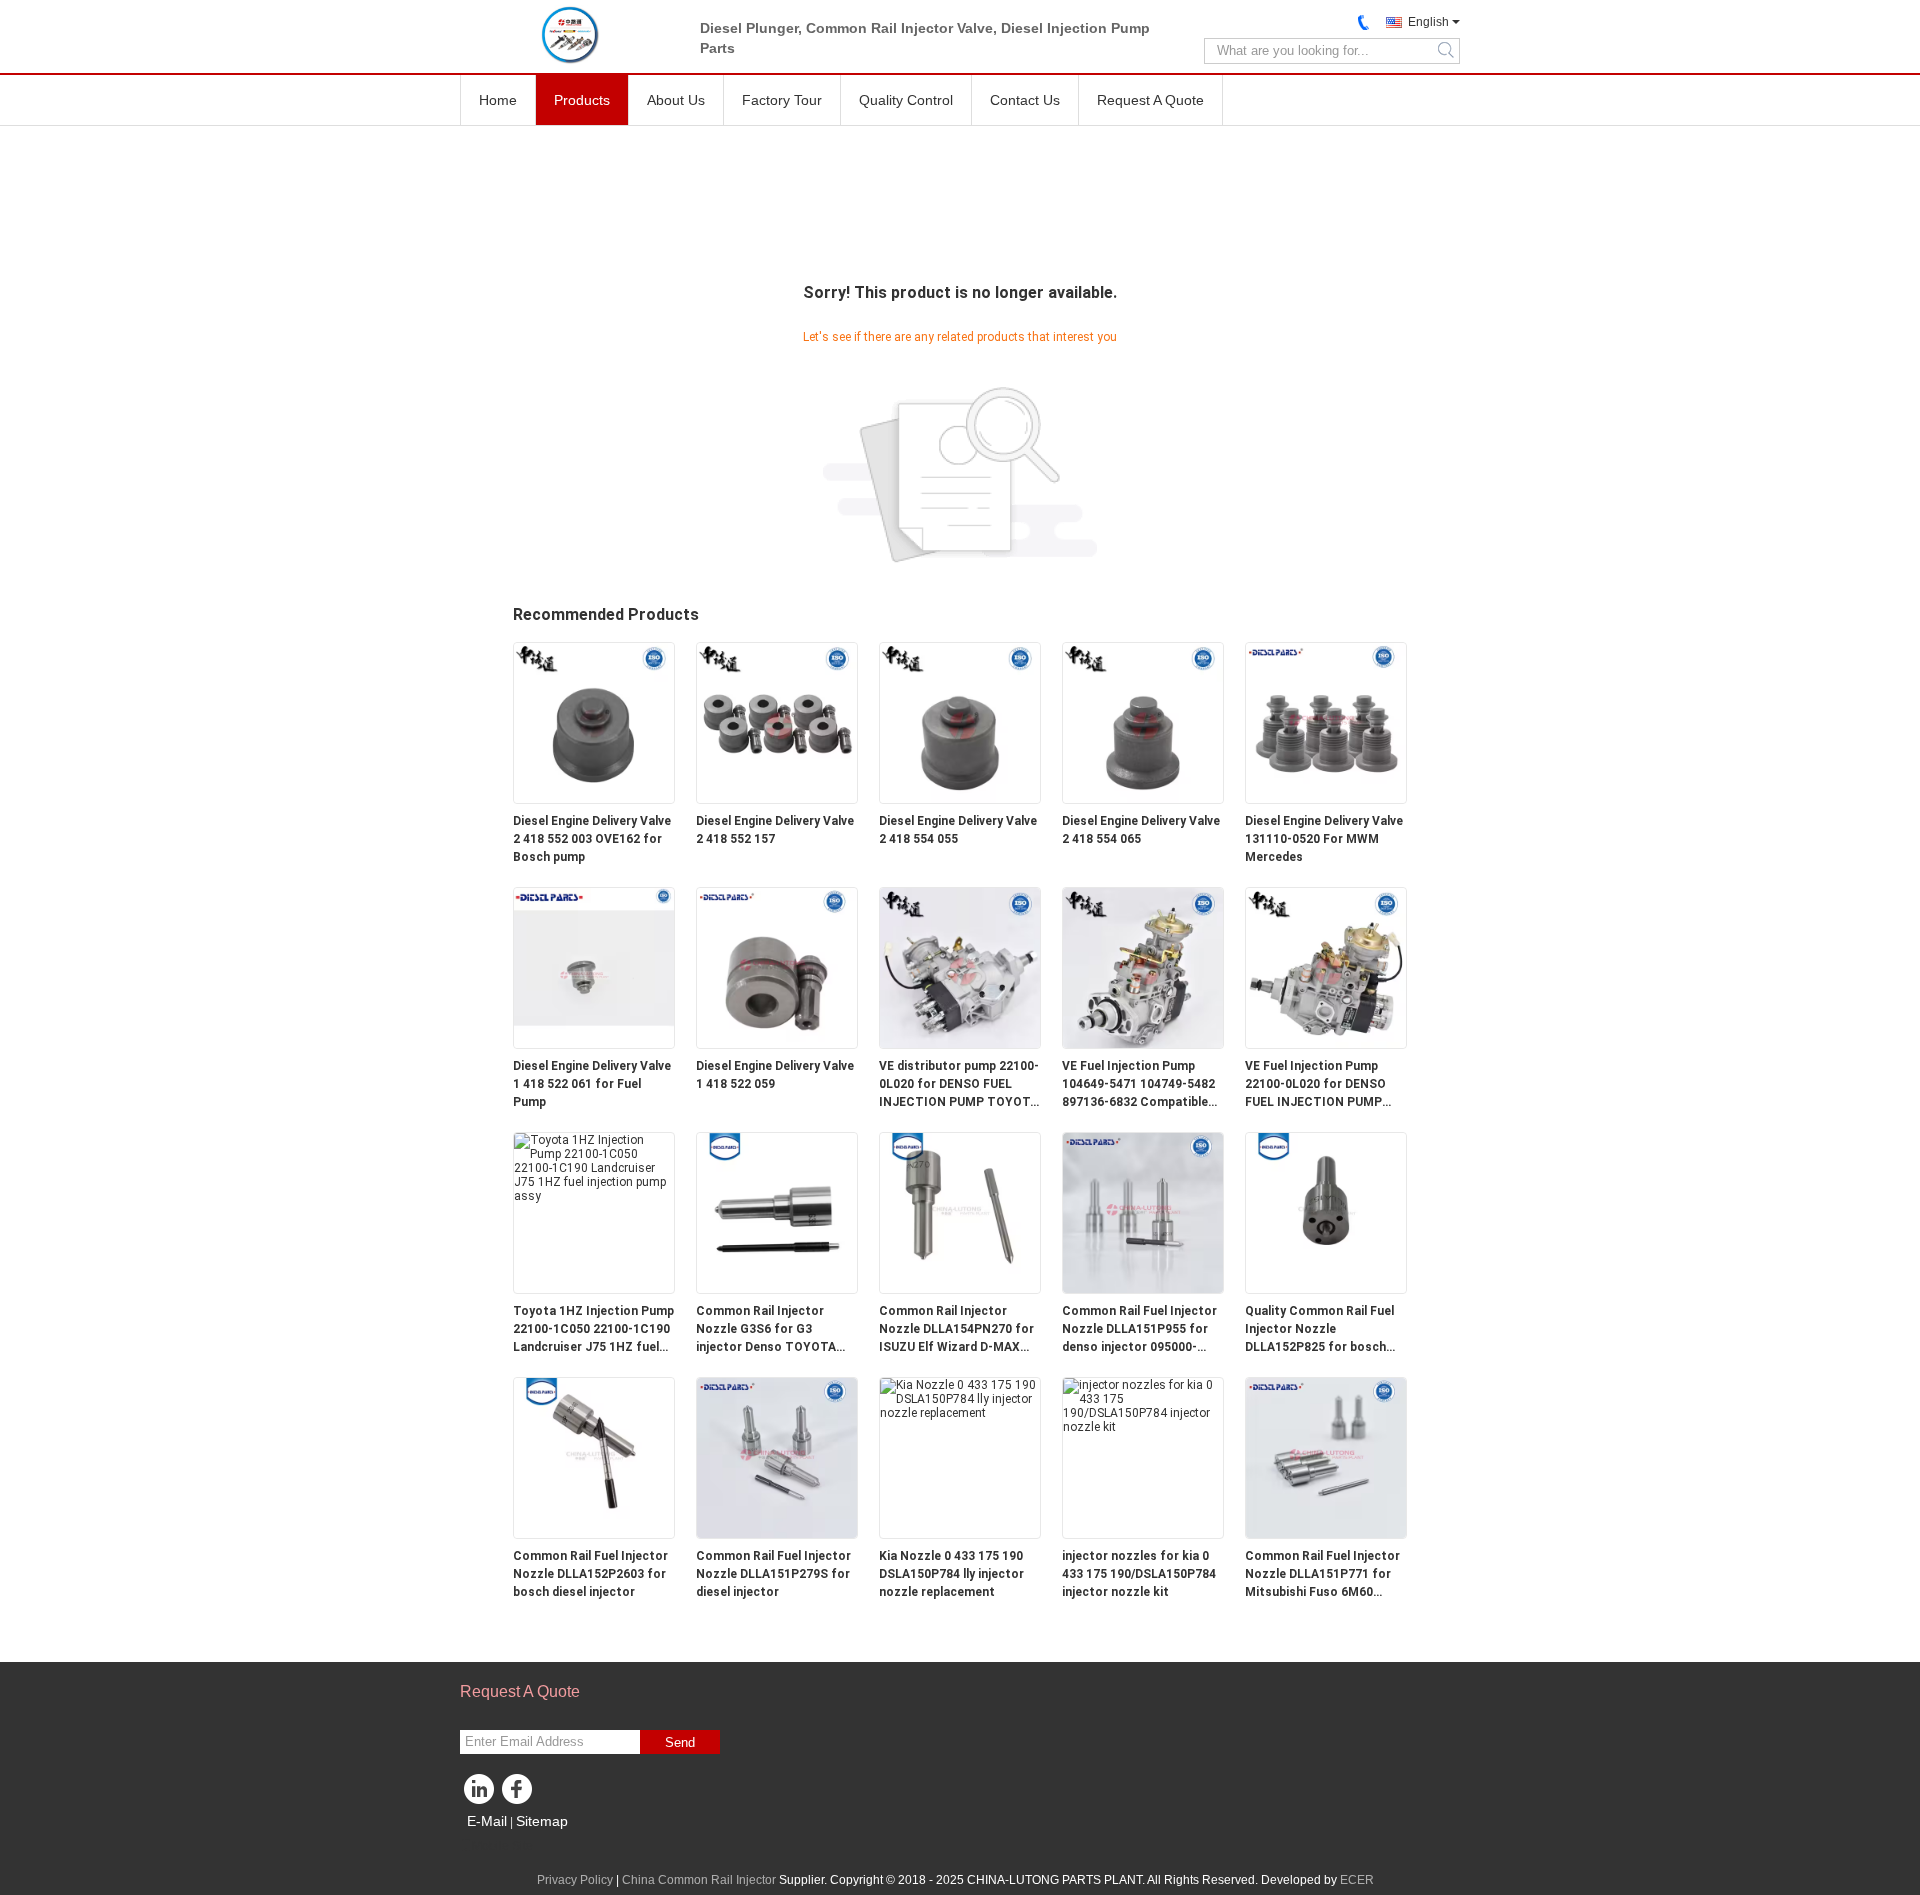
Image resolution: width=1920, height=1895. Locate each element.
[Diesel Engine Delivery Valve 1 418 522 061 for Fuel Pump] (594, 967)
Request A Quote (1150, 100)
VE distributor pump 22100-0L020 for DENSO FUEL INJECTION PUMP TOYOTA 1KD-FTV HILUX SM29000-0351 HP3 (959, 1085)
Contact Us (1025, 100)
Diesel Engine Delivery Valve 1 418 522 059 (775, 1075)
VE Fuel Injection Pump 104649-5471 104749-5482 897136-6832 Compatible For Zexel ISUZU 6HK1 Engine (1138, 1085)
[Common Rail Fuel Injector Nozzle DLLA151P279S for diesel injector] (777, 1457)
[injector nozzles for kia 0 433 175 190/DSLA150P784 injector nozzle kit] (1143, 1405)
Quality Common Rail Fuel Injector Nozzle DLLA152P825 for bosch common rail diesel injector (1324, 1330)
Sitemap (542, 1821)
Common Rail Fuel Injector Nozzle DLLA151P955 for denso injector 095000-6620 (1139, 1330)
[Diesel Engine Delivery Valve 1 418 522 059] (777, 967)
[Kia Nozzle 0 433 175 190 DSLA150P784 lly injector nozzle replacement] (960, 1398)
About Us (676, 100)
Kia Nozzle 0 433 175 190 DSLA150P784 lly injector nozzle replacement (951, 1574)
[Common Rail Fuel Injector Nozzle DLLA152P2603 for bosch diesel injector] (594, 1457)
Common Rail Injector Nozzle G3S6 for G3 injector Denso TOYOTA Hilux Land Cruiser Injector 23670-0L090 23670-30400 (773, 1330)
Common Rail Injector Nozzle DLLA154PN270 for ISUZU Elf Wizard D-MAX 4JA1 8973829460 (956, 1330)
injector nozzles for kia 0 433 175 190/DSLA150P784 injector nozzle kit (1139, 1574)
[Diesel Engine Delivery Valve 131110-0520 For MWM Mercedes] (1326, 722)
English (1428, 22)
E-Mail (487, 1821)
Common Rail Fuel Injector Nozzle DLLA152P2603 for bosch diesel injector (590, 1574)
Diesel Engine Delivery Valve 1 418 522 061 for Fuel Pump (592, 1084)
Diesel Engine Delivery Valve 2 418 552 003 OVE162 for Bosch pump (592, 839)
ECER (1357, 1880)
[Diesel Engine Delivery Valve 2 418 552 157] (777, 722)
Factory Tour (782, 100)
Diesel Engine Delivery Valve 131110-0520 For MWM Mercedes (1324, 839)
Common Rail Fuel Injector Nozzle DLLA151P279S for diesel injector (773, 1574)
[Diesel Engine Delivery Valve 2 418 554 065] (1143, 722)
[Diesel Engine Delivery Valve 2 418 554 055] (960, 722)
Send (680, 1742)
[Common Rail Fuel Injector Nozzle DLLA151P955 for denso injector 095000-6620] (1143, 1212)
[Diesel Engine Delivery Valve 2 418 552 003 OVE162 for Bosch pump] (594, 722)
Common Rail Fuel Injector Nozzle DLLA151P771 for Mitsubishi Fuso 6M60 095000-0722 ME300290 (1322, 1575)
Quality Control (906, 100)
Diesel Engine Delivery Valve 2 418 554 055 (958, 830)
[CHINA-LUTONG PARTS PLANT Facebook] (520, 1794)
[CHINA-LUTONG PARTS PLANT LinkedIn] (480, 1794)
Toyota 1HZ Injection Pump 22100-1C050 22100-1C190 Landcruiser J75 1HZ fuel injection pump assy (593, 1330)
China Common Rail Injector (699, 1880)
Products (582, 100)
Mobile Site (502, 1846)
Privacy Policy (575, 1880)
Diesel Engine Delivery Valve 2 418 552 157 (775, 830)
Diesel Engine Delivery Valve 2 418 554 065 (1141, 830)
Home (498, 100)
